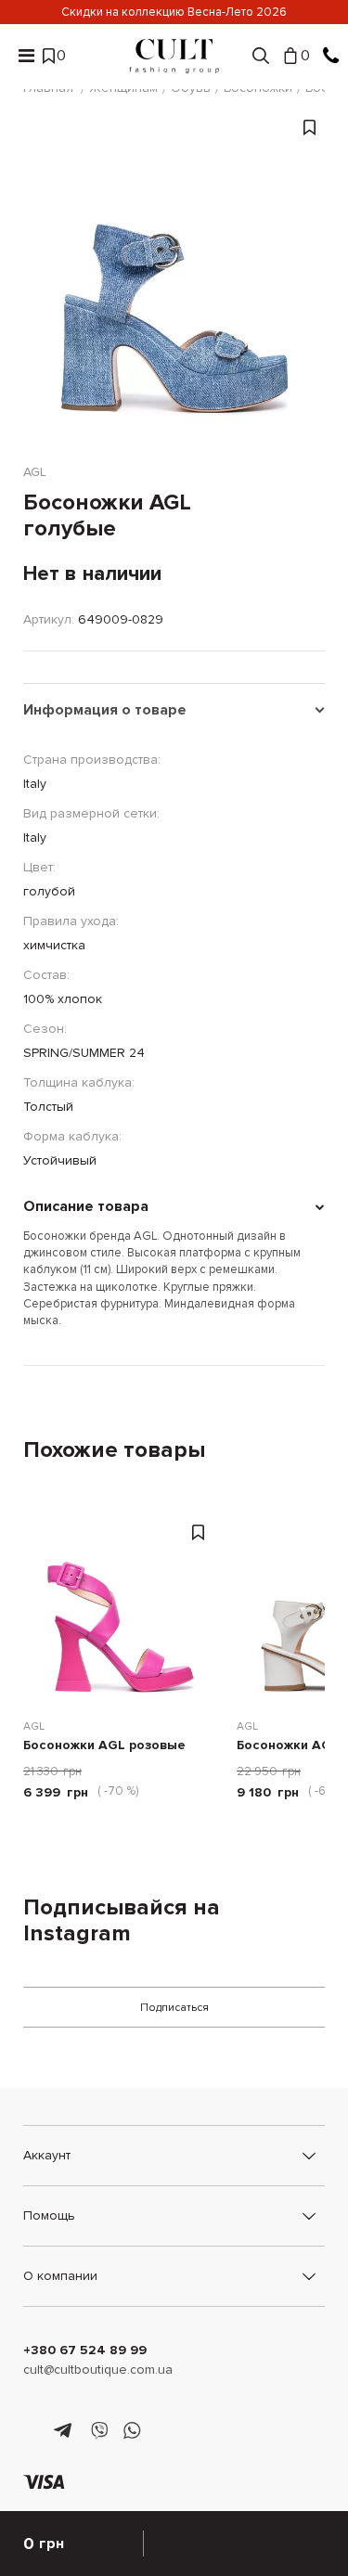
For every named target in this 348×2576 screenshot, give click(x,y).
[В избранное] (309, 294)
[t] (65, 2431)
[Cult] (174, 56)
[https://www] (32, 2431)
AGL (34, 1726)
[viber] (99, 2431)
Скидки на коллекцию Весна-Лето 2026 (174, 12)
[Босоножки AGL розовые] (121, 1608)
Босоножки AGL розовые (104, 1746)
